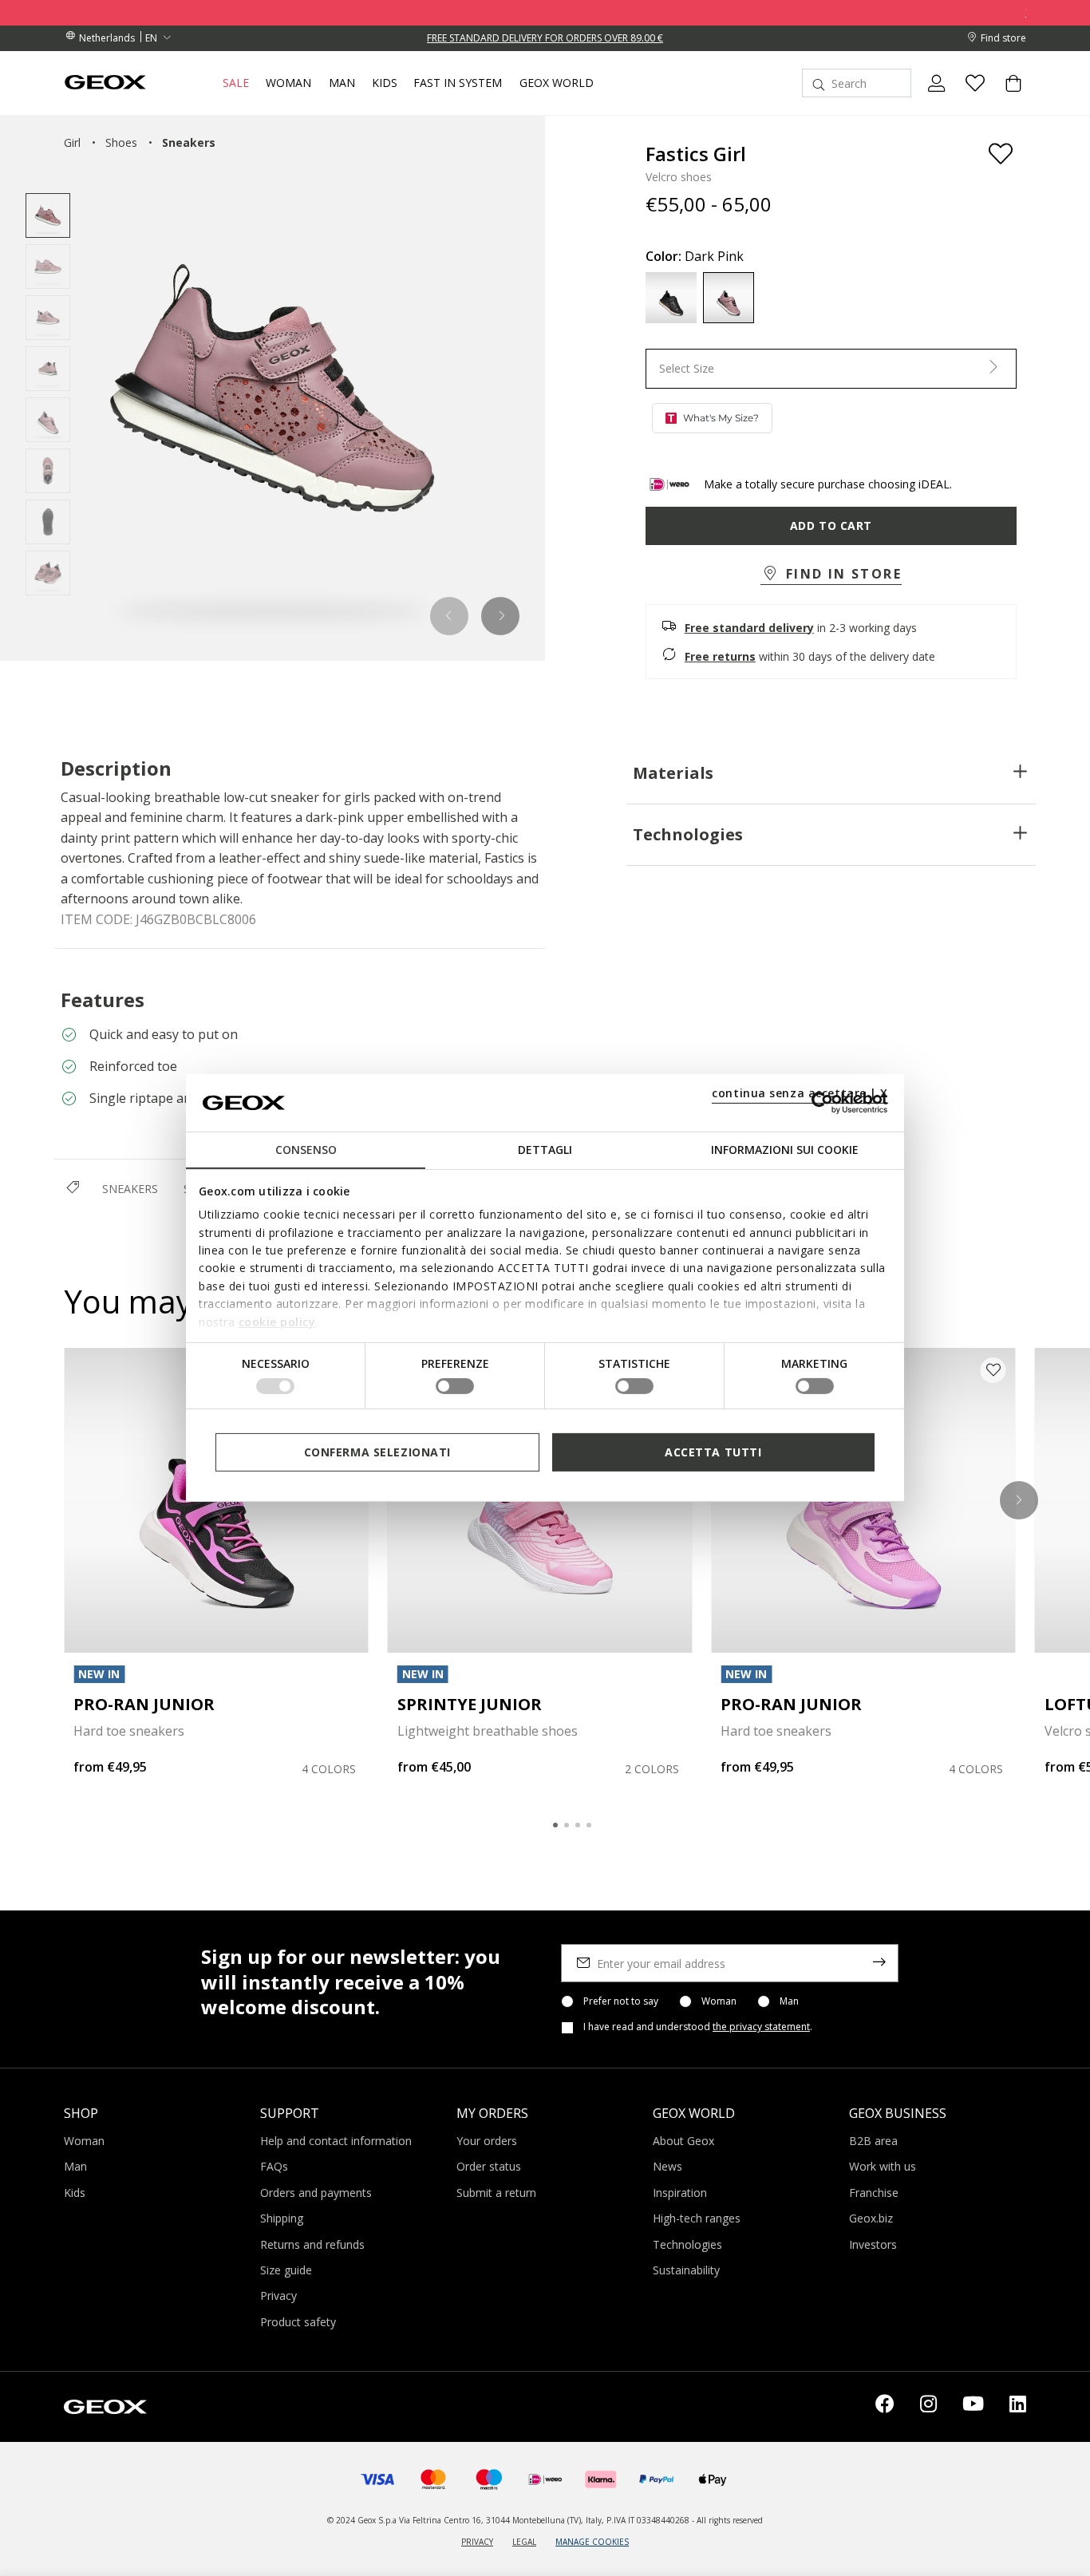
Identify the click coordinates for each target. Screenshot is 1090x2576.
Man (789, 2001)
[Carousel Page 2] (567, 1825)
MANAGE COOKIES (592, 2542)
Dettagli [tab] (545, 1150)
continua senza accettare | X (800, 1093)
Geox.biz (871, 2218)
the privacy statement (761, 2027)
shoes (121, 142)
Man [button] (342, 83)
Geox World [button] (557, 83)
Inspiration (680, 2193)
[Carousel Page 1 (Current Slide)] (555, 1825)
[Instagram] (928, 2407)
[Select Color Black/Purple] (671, 298)
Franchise (874, 2193)
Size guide (286, 2270)
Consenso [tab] (306, 1150)
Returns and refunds (312, 2244)
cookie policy (277, 1321)
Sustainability (686, 2270)
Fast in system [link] (458, 83)
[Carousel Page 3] (578, 1825)
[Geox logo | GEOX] (105, 2405)
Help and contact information (336, 2141)
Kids (75, 2193)
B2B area (873, 2141)
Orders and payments (316, 2193)
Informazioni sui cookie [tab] (785, 1150)
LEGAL (524, 2542)
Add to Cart (831, 525)
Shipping (282, 2218)
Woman (719, 2001)
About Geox (683, 2141)
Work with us (883, 2166)
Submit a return (496, 2193)
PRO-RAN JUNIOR (144, 1704)
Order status (489, 2166)
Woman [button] (288, 83)
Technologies (688, 834)
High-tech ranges (697, 2218)
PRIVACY (477, 2542)
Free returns (720, 656)
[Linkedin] (1018, 2407)
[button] (450, 616)
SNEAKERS (130, 1189)
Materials (673, 773)
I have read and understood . (698, 2027)
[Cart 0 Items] (1007, 97)
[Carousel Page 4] (589, 1825)
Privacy (278, 2295)
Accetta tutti (713, 1452)
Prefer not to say (621, 2001)
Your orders (487, 2141)
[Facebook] (885, 2407)
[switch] (455, 1386)
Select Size (687, 368)
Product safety (298, 2322)
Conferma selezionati (377, 1452)
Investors (873, 2244)
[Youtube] (973, 2407)
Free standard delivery (749, 628)
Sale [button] (236, 83)
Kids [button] (385, 83)
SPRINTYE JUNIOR (470, 1704)
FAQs (274, 2166)
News (667, 2166)
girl (72, 142)
